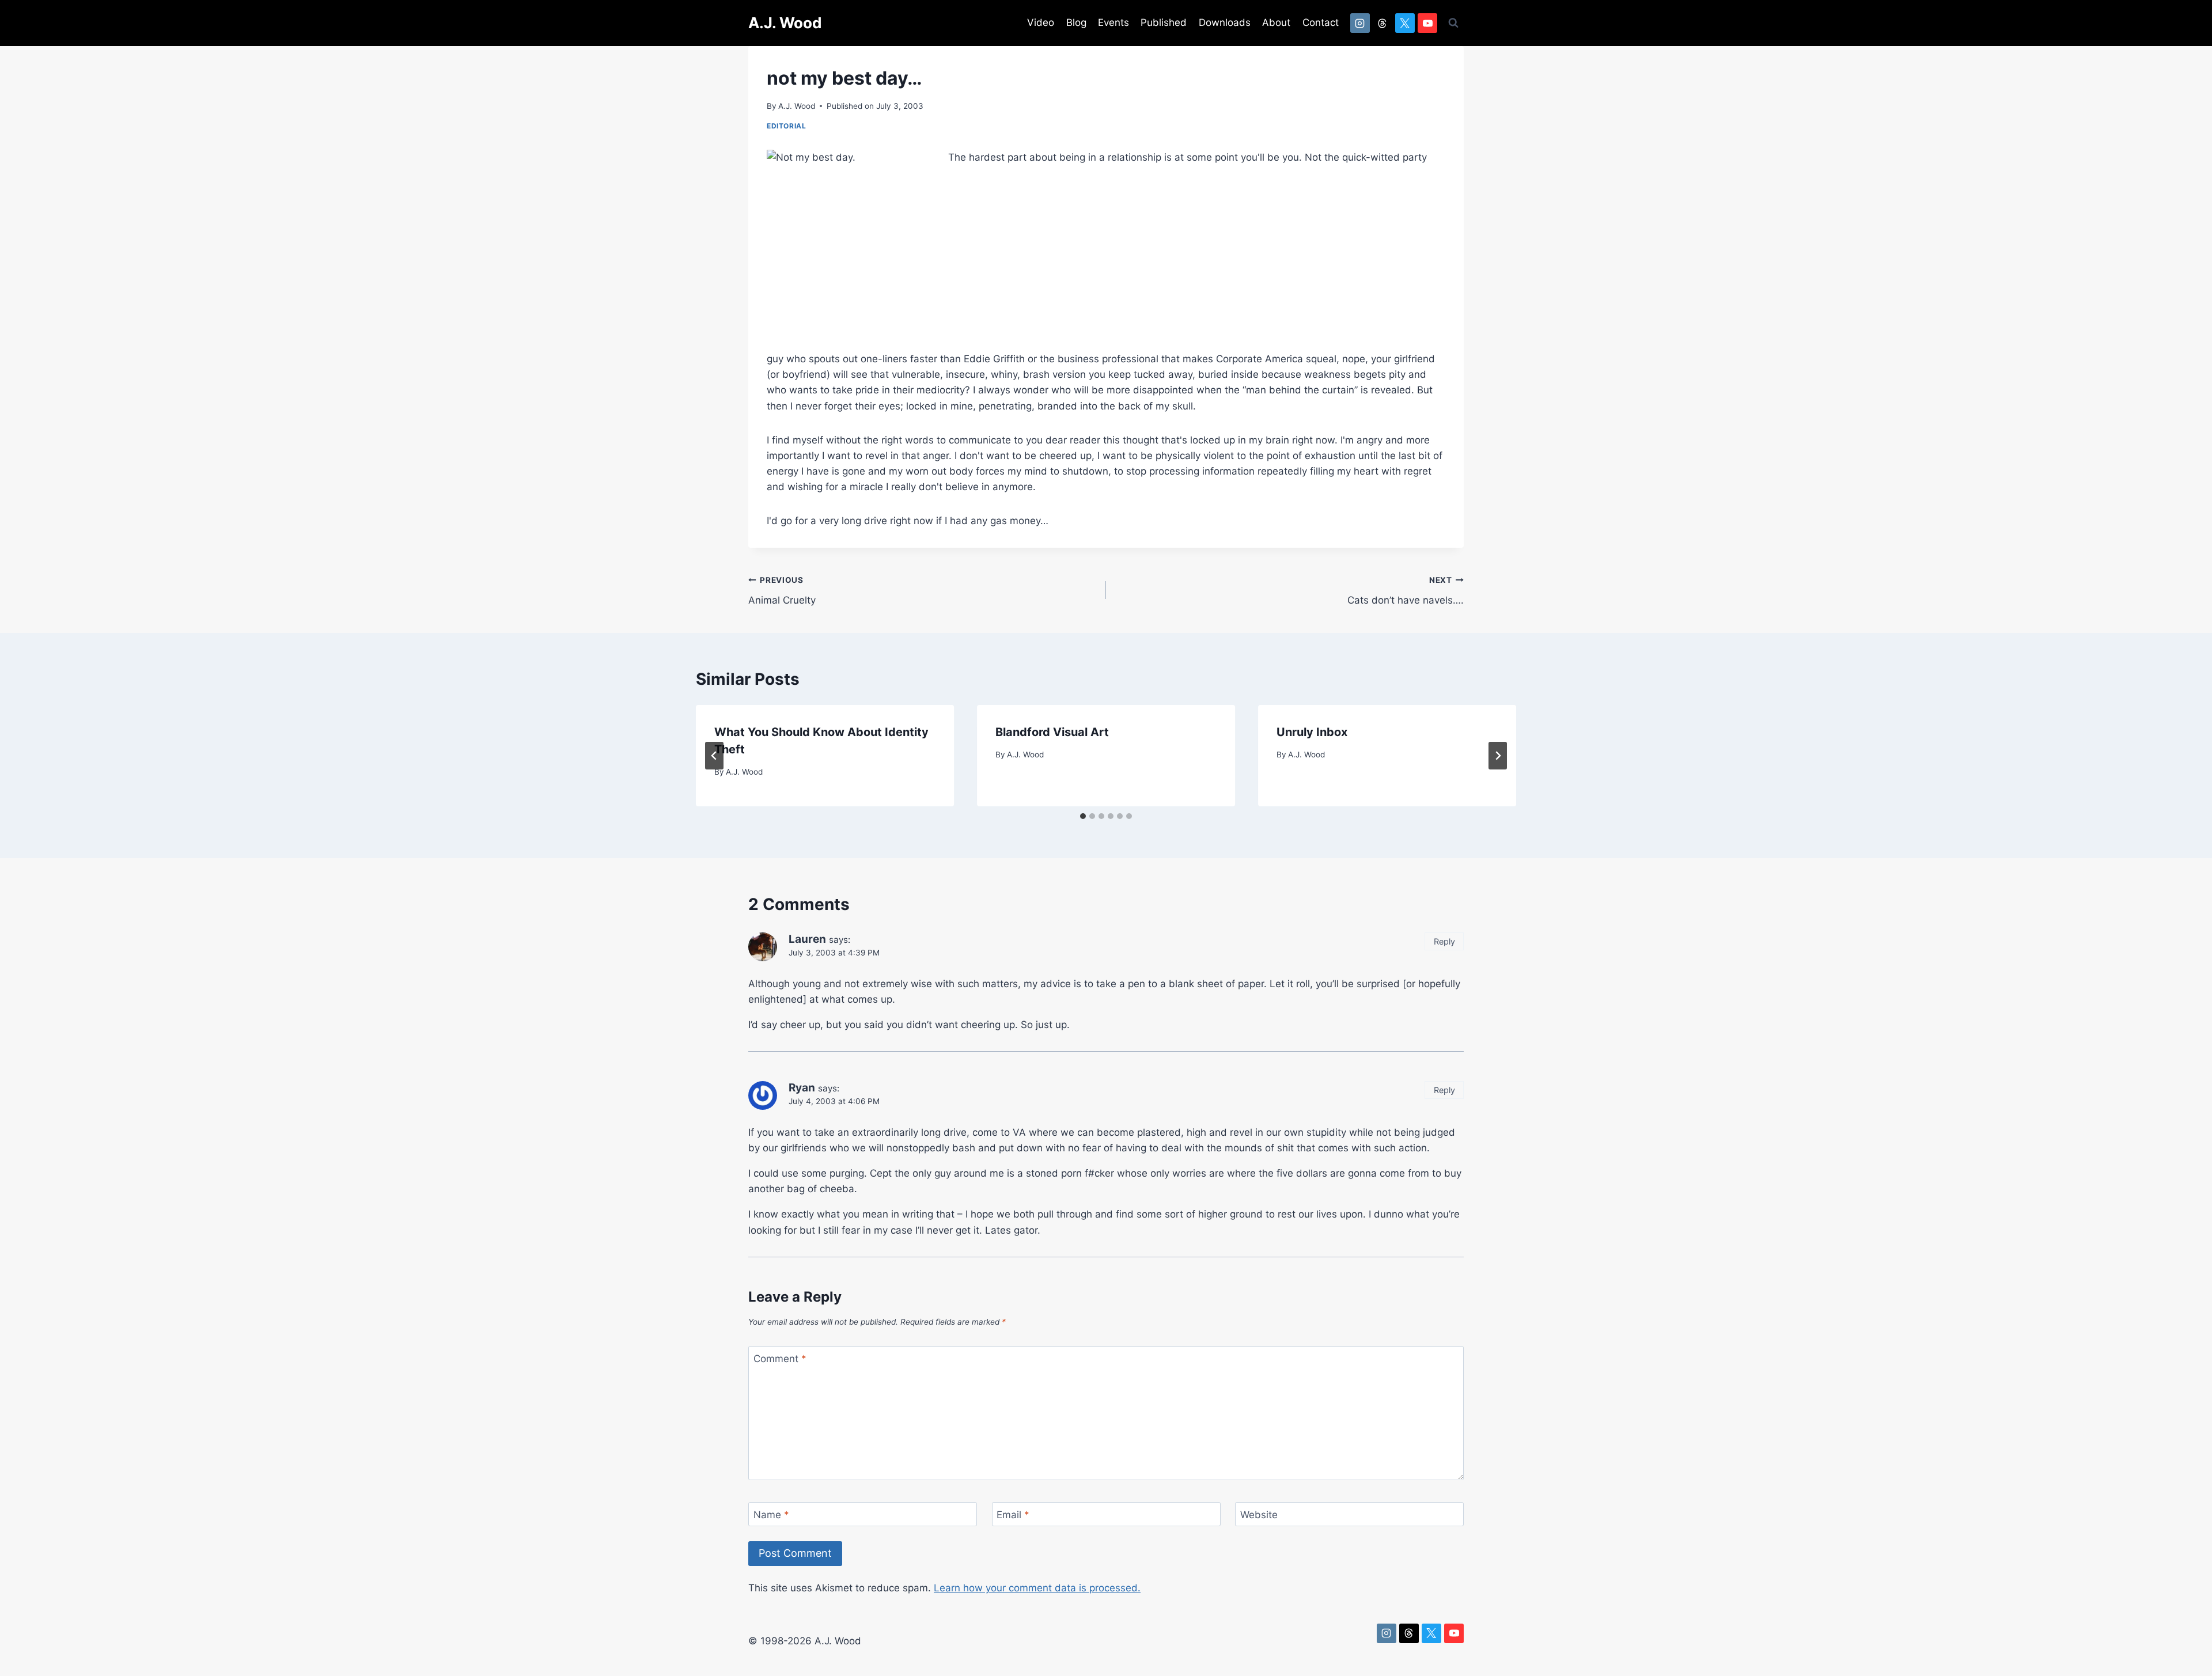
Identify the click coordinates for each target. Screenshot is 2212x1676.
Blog (1076, 22)
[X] (1405, 23)
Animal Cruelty (782, 591)
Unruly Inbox (1312, 732)
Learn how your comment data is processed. (1037, 1588)
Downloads (1225, 22)
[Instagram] (1360, 23)
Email (1013, 1515)
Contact (1321, 22)
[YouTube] (1427, 23)
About (1276, 22)
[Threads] (1382, 23)
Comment (780, 1359)
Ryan (802, 1088)
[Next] (1498, 756)
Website (1259, 1515)
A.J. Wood (797, 106)
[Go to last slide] (714, 756)
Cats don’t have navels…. (1406, 591)
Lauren (807, 939)
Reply (1444, 941)
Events (1113, 22)
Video (1041, 22)
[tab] (1083, 816)
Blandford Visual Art (1052, 732)
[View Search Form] (1453, 23)
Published (1164, 22)
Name (771, 1515)
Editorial (786, 126)
